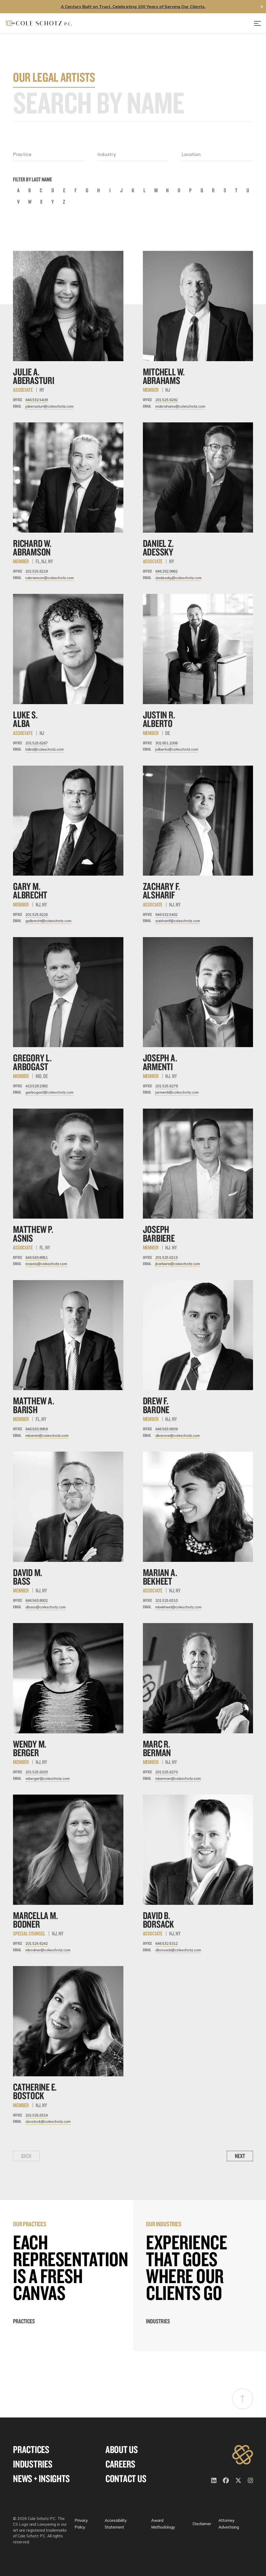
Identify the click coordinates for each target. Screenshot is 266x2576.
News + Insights (41, 2479)
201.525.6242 (37, 1943)
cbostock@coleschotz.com (48, 2121)
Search (248, 103)
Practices (24, 2321)
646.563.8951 (37, 1258)
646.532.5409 (37, 400)
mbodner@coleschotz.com (48, 1950)
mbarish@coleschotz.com (47, 1435)
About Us (122, 2450)
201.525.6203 (37, 1772)
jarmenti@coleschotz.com (177, 1092)
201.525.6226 (37, 915)
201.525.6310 (167, 1600)
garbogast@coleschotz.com (49, 1092)
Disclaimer (202, 2524)
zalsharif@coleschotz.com (178, 921)
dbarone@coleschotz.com (178, 1435)
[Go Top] (243, 2399)
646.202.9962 (167, 571)
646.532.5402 (167, 915)
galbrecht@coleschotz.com (48, 921)
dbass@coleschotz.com (46, 1607)
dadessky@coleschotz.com (178, 578)
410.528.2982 (37, 1086)
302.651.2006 (167, 743)
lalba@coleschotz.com (45, 749)
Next (240, 2156)
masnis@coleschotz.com (46, 1264)
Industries (158, 2321)
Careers (120, 2464)
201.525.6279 (167, 1086)
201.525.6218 (37, 571)
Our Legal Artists (54, 77)
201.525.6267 (37, 743)
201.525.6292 (167, 400)
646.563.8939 (167, 1429)
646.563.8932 (37, 1600)
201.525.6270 (167, 1772)
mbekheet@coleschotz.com (178, 1607)
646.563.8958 (37, 1429)
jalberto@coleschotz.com (177, 749)
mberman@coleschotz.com (178, 1778)
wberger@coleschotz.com (48, 1778)
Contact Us (126, 2479)
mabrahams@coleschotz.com (180, 406)
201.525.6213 (167, 1258)
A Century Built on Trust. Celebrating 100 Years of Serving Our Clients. (133, 6)
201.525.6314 (37, 2115)
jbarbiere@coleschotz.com (178, 1264)
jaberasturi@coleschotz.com (49, 406)
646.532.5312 (167, 1943)
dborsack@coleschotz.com (178, 1950)
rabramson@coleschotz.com (50, 578)
